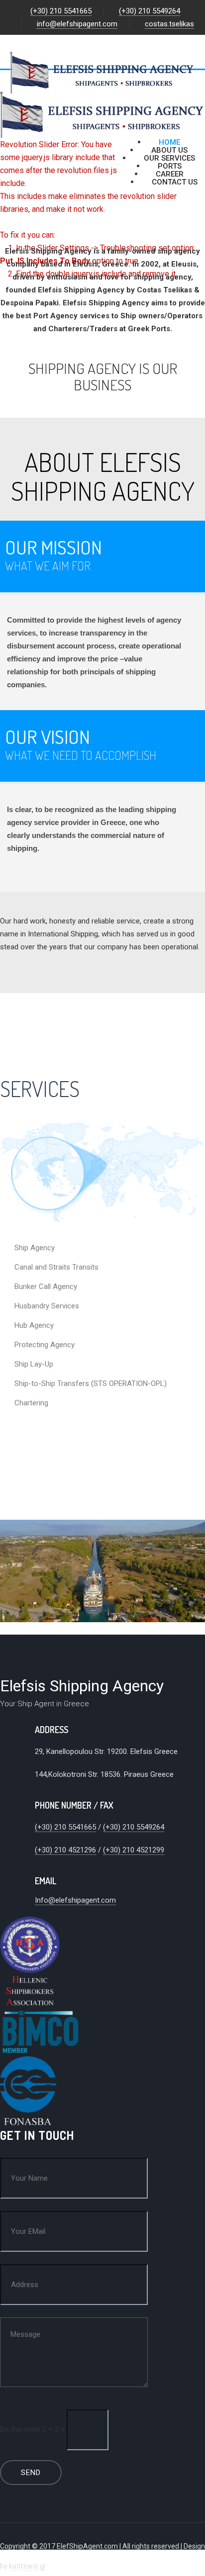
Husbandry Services (47, 1306)
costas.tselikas (169, 24)
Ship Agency (35, 1248)
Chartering (31, 1403)
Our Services (169, 158)
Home (169, 142)
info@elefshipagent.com (77, 24)
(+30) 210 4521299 (134, 1850)
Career (170, 174)
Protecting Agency (45, 1345)
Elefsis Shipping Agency (82, 1686)
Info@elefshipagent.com (75, 1900)
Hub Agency (34, 1325)
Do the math (20, 2429)
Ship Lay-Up (34, 1364)
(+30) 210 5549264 (150, 11)
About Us (169, 150)
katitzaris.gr (28, 2566)
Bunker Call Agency (46, 1287)
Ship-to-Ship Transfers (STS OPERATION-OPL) (91, 1383)
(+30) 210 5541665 (61, 11)
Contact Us (175, 182)
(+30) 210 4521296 (65, 1850)
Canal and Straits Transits (56, 1267)
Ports (170, 166)
